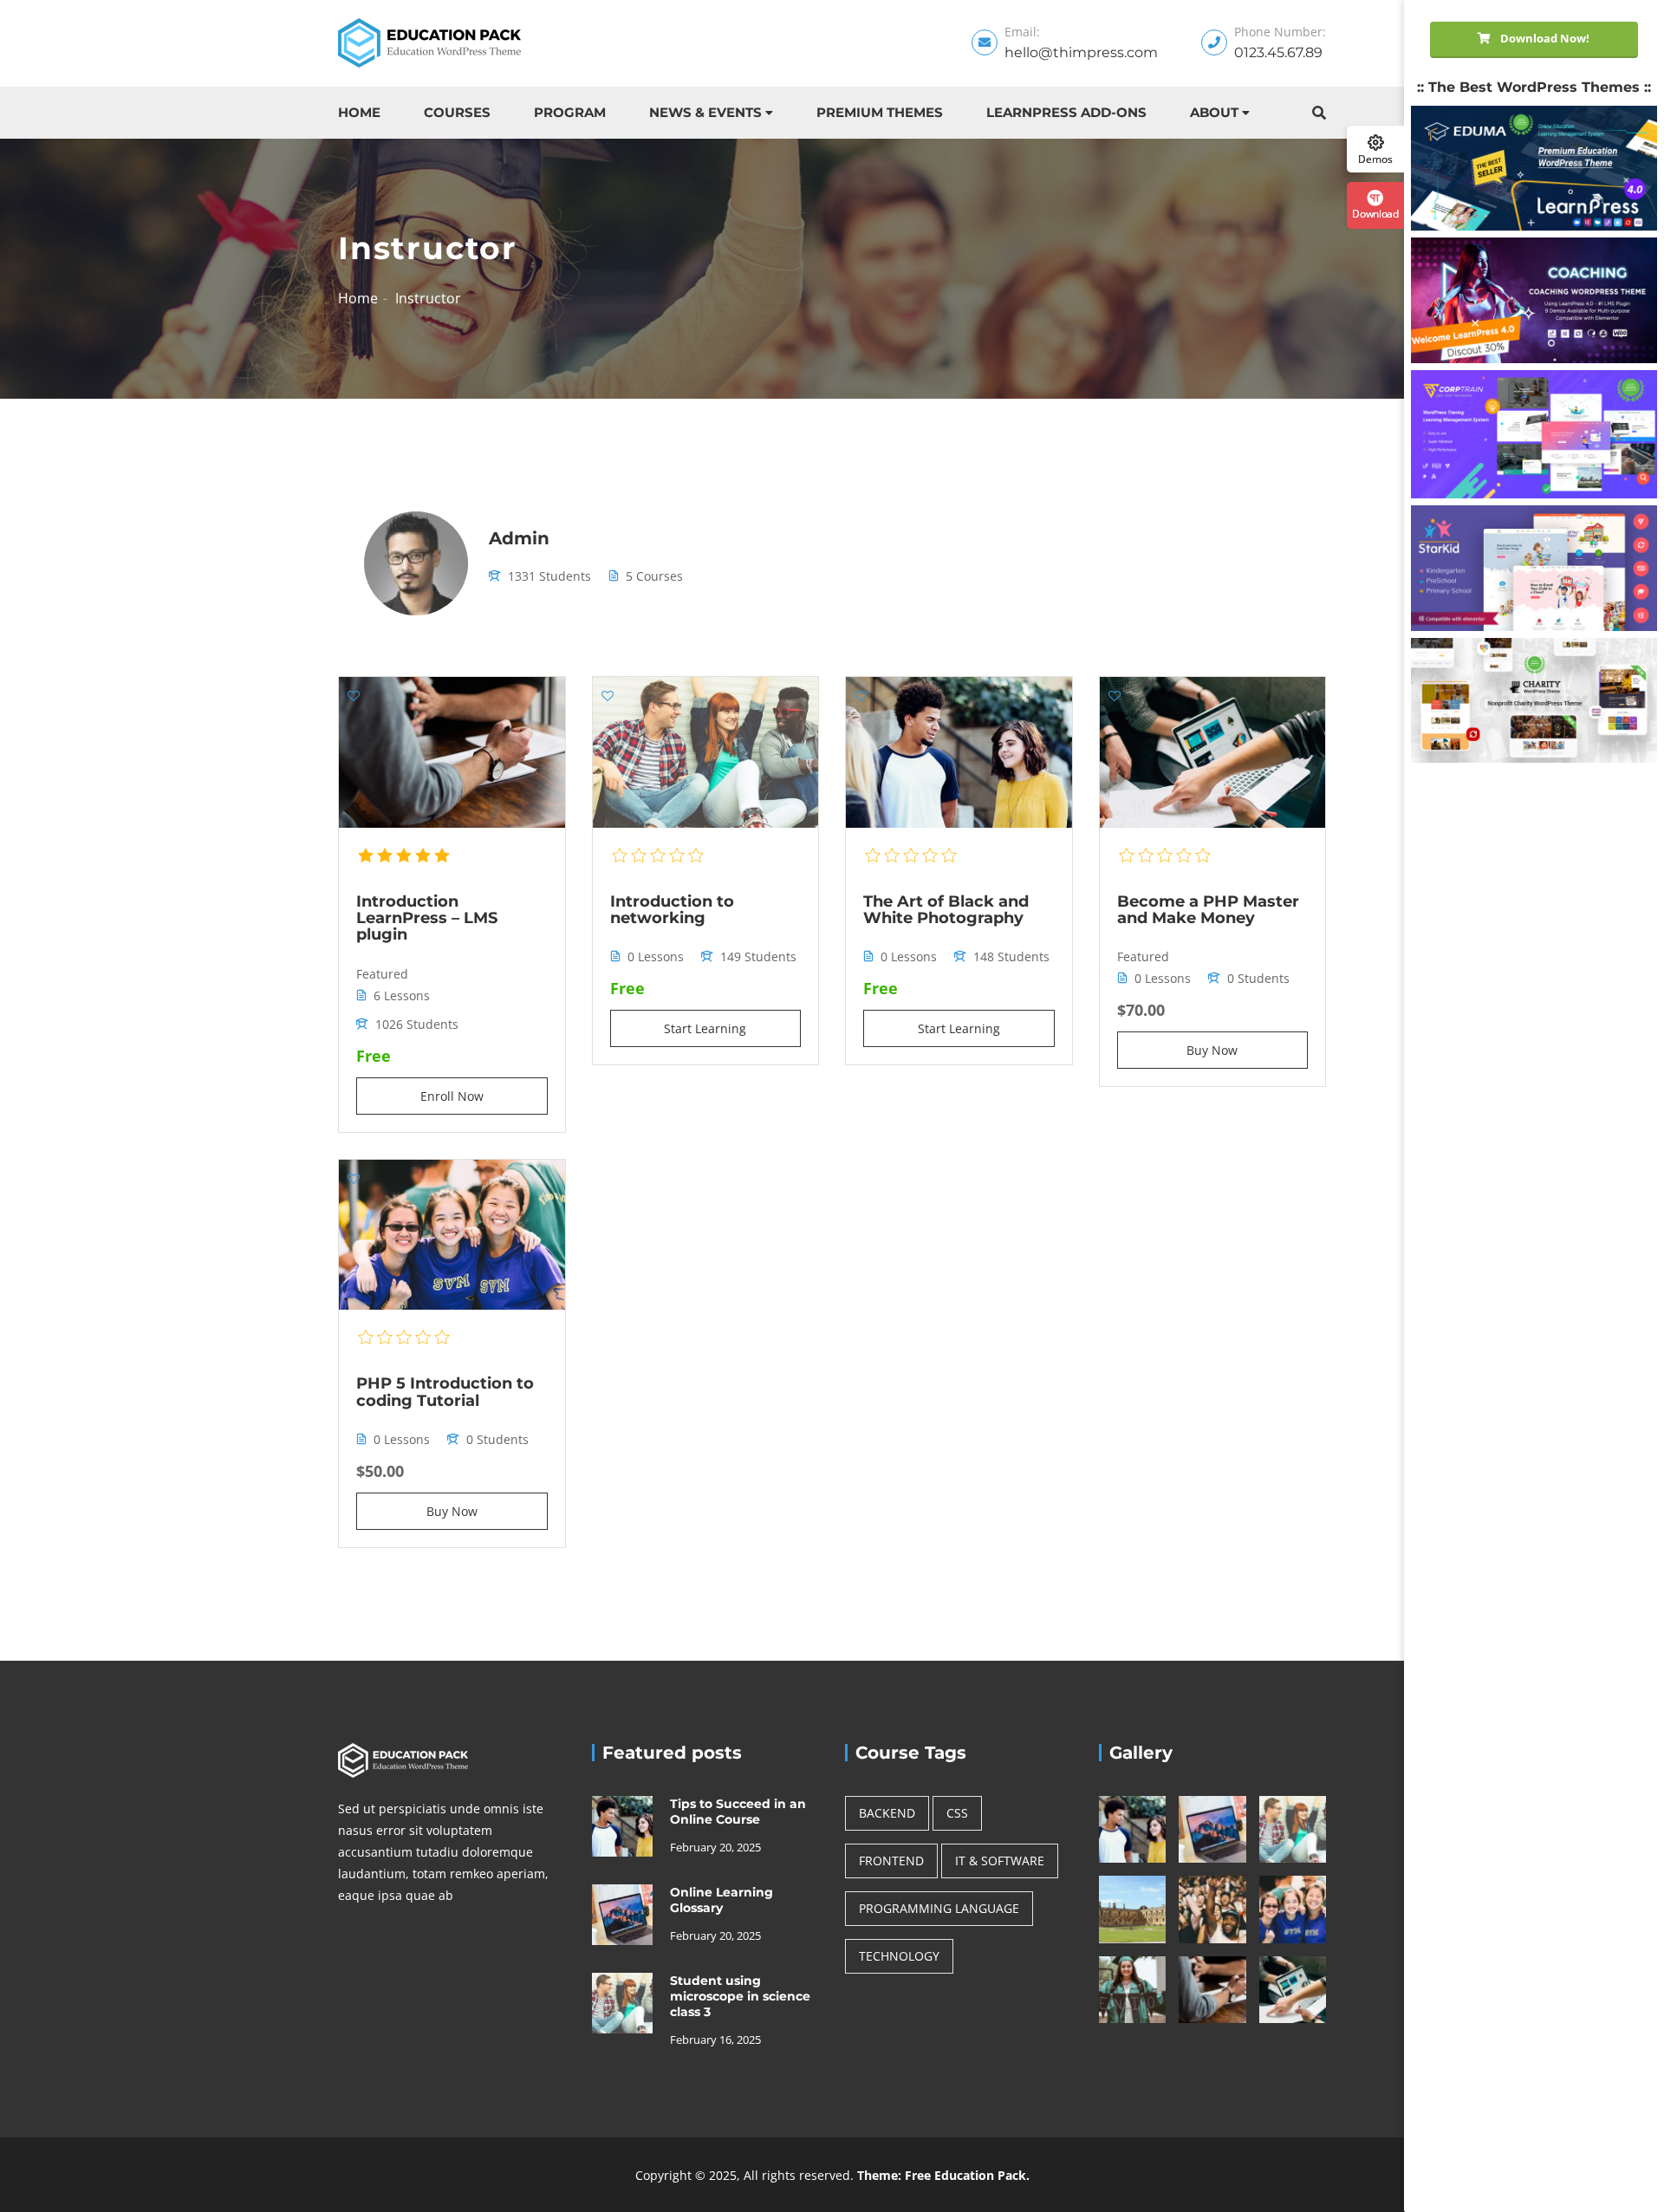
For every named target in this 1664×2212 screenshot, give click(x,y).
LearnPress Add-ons (1066, 112)
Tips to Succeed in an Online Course (738, 1812)
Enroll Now (452, 1096)
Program (570, 112)
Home (359, 112)
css (957, 1813)
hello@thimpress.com (1081, 52)
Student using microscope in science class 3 (740, 1996)
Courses (457, 112)
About (1214, 112)
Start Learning (705, 1028)
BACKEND (887, 1813)
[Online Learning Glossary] (622, 1913)
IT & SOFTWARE (1000, 1861)
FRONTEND (891, 1861)
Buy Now (1212, 1050)
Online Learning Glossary (721, 1900)
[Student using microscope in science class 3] (622, 2002)
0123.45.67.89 (1278, 52)
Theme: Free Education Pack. (943, 2175)
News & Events (705, 112)
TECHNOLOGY (899, 1956)
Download (1375, 213)
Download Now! (1544, 38)
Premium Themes (880, 112)
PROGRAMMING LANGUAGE (939, 1908)
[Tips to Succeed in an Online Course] (622, 1825)
